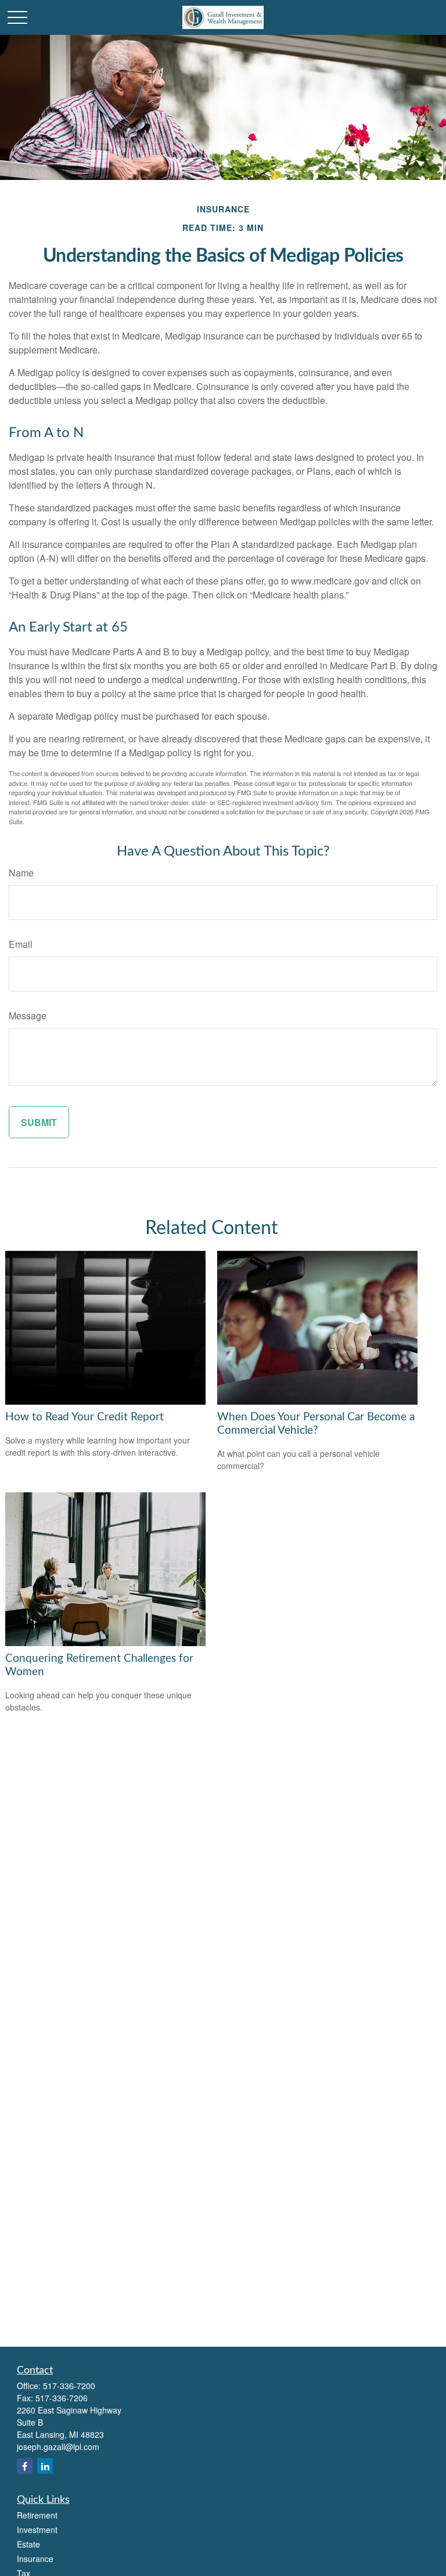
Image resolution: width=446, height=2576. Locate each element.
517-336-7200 (69, 2386)
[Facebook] (25, 2466)
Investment (37, 2530)
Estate (28, 2544)
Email (21, 944)
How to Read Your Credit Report (84, 1417)
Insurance (35, 2559)
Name (21, 873)
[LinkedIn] (45, 2466)
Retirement (37, 2515)
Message (28, 1015)
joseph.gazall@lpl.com (58, 2447)
